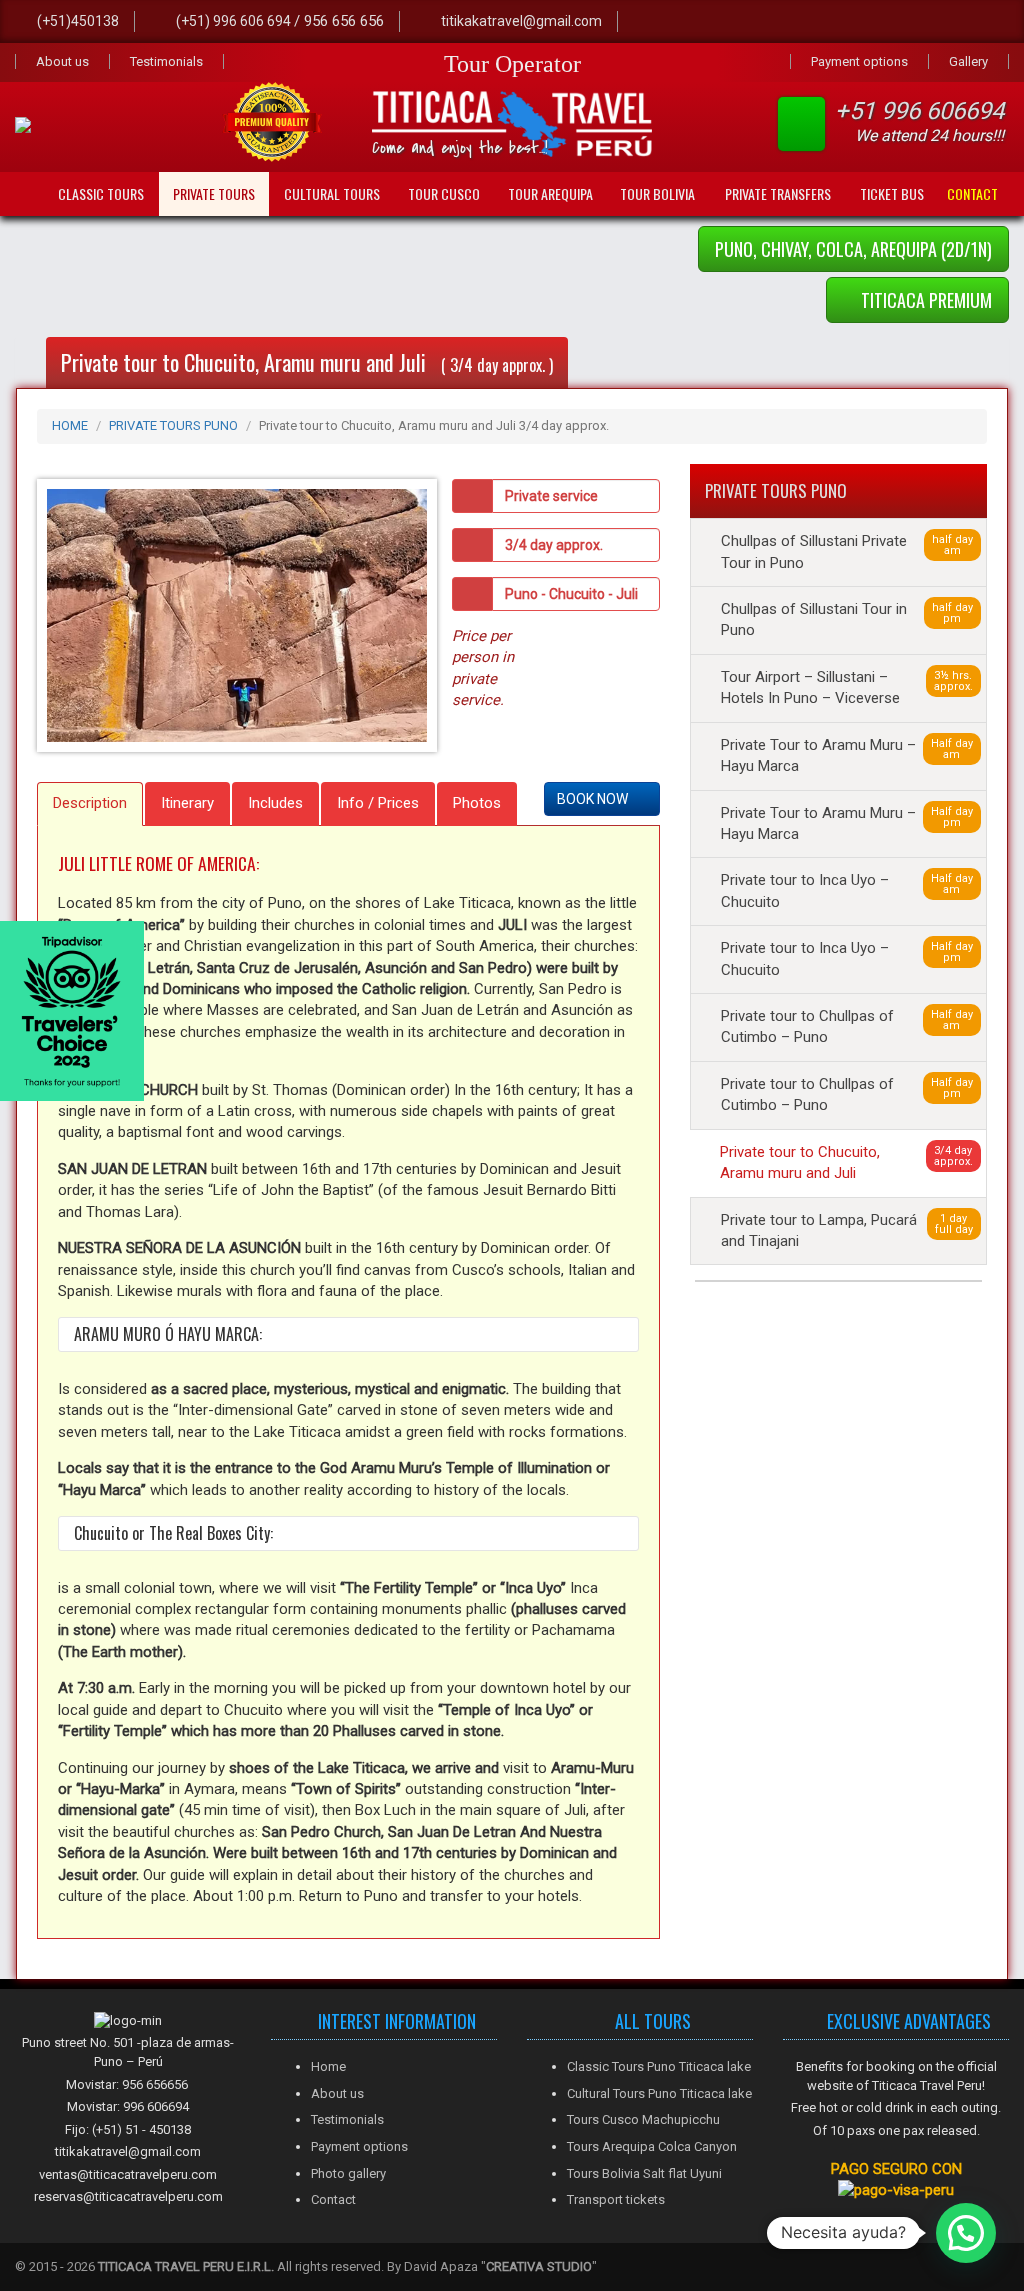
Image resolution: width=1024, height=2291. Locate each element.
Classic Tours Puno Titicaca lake (659, 2066)
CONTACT (972, 193)
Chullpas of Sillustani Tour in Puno (847, 619)
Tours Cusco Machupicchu (643, 2119)
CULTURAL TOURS (332, 193)
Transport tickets (616, 2199)
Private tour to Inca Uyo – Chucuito (847, 890)
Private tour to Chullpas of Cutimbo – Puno (847, 1026)
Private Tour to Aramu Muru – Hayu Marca (847, 755)
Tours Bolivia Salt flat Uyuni (644, 2173)
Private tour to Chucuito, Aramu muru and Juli (846, 1162)
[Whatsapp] (732, 22)
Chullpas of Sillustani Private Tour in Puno (847, 551)
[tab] (90, 803)
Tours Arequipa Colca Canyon (652, 2146)
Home (328, 2066)
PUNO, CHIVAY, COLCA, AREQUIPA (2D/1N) (853, 249)
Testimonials (166, 61)
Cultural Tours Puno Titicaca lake (659, 2093)
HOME (70, 425)
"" (539, 2266)
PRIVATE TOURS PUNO (173, 425)
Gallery (968, 61)
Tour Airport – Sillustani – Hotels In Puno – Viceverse (847, 687)
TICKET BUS (892, 193)
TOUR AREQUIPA (550, 193)
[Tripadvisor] (774, 22)
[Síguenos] (690, 22)
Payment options (859, 61)
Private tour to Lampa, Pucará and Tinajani (847, 1230)
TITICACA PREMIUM (924, 300)
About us (62, 61)
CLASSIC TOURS (101, 193)
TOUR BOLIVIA (657, 193)
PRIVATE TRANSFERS (778, 193)
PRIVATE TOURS (214, 193)
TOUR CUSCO (444, 193)
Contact (333, 2199)
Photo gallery (348, 2173)
